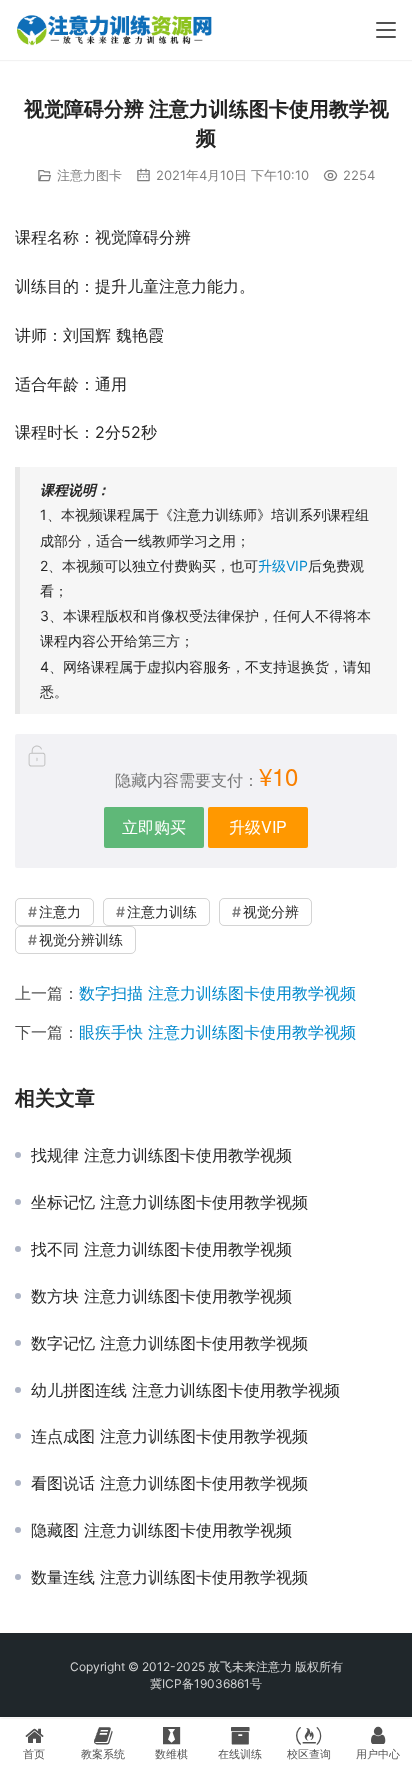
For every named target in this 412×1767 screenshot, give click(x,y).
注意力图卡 (89, 175)
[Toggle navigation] (386, 30)
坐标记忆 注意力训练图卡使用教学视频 (169, 1202)
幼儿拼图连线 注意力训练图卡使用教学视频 (185, 1390)
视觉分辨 (271, 911)
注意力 (60, 911)
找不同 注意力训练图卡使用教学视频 (161, 1249)
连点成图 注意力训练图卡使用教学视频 (169, 1436)
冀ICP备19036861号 (206, 1683)
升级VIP (283, 565)
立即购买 (154, 826)
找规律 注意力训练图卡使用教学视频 (161, 1155)
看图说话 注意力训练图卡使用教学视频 (169, 1483)
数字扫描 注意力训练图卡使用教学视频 (217, 993)
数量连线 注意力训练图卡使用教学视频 (169, 1577)
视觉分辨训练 (81, 939)
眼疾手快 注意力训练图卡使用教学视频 (217, 1032)
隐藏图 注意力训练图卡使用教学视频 (161, 1530)
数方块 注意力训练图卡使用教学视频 (161, 1296)
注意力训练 (162, 911)
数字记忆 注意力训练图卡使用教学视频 (169, 1343)
